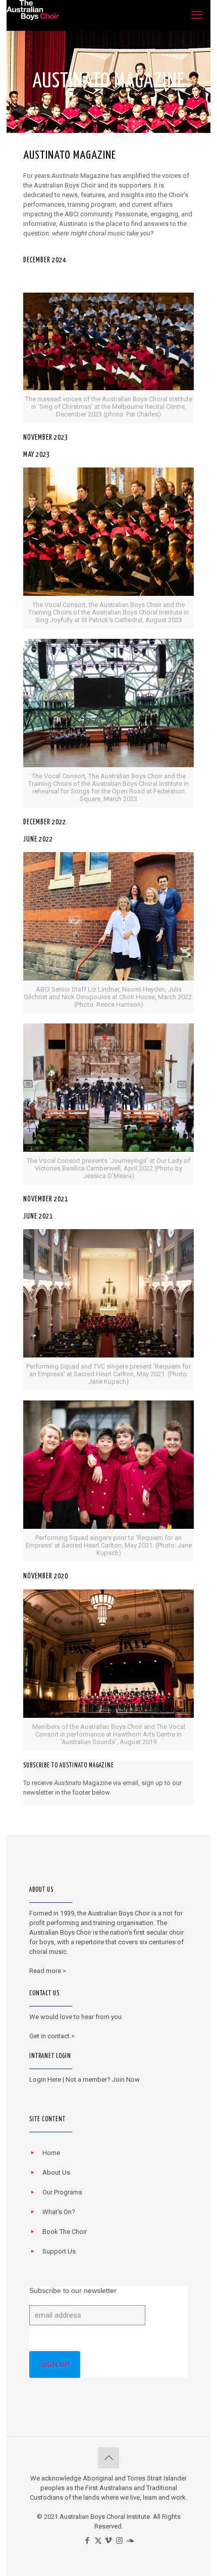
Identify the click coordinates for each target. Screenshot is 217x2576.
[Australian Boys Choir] (33, 15)
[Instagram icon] (119, 2541)
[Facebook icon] (88, 2541)
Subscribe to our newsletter (73, 2290)
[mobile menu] (197, 15)
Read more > (48, 1971)
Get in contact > (52, 2036)
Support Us (59, 2251)
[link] (108, 358)
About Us (56, 2172)
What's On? (59, 2212)
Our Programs (62, 2192)
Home (51, 2153)
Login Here (45, 2079)
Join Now (126, 2079)
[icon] (130, 2541)
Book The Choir (65, 2232)
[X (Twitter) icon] (98, 2541)
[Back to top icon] (108, 2458)
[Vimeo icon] (109, 2541)
